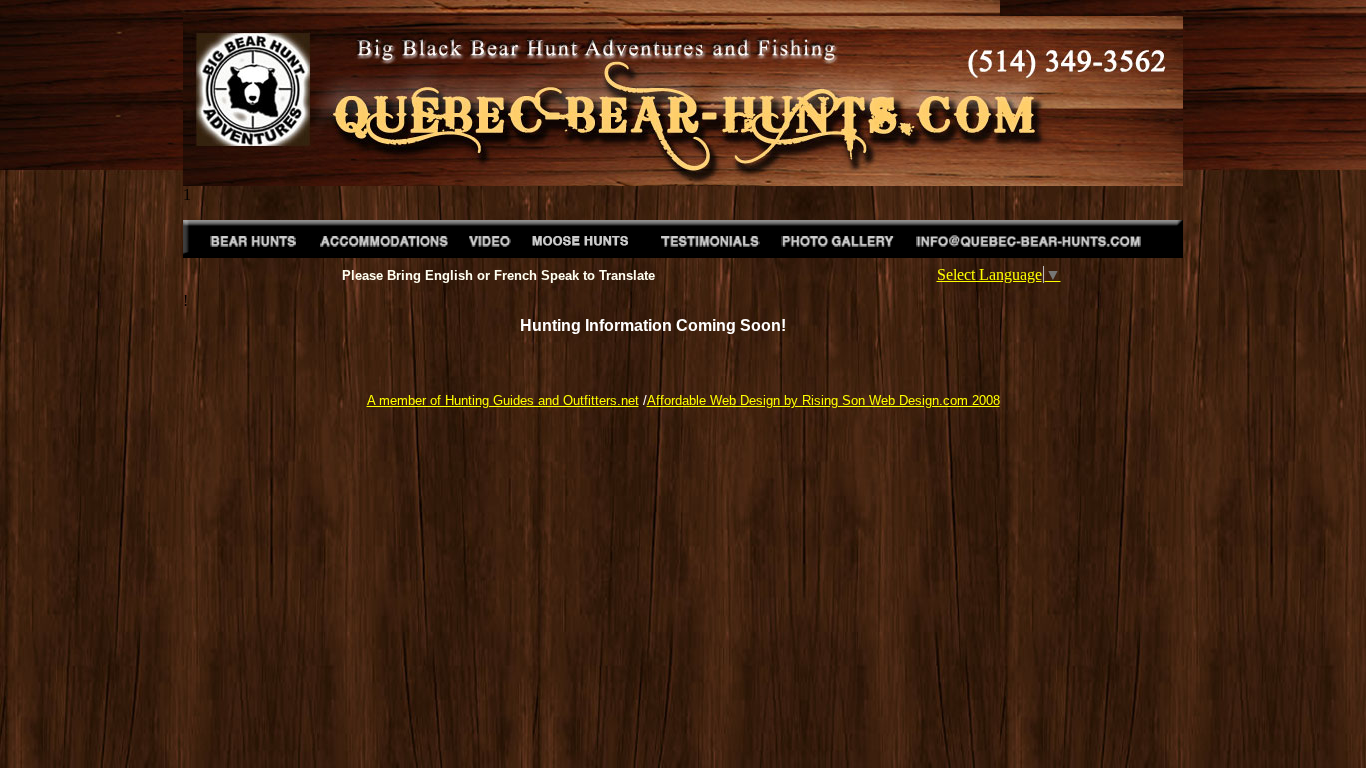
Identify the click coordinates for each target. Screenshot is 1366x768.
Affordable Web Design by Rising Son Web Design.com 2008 (823, 400)
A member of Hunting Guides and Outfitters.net (503, 400)
